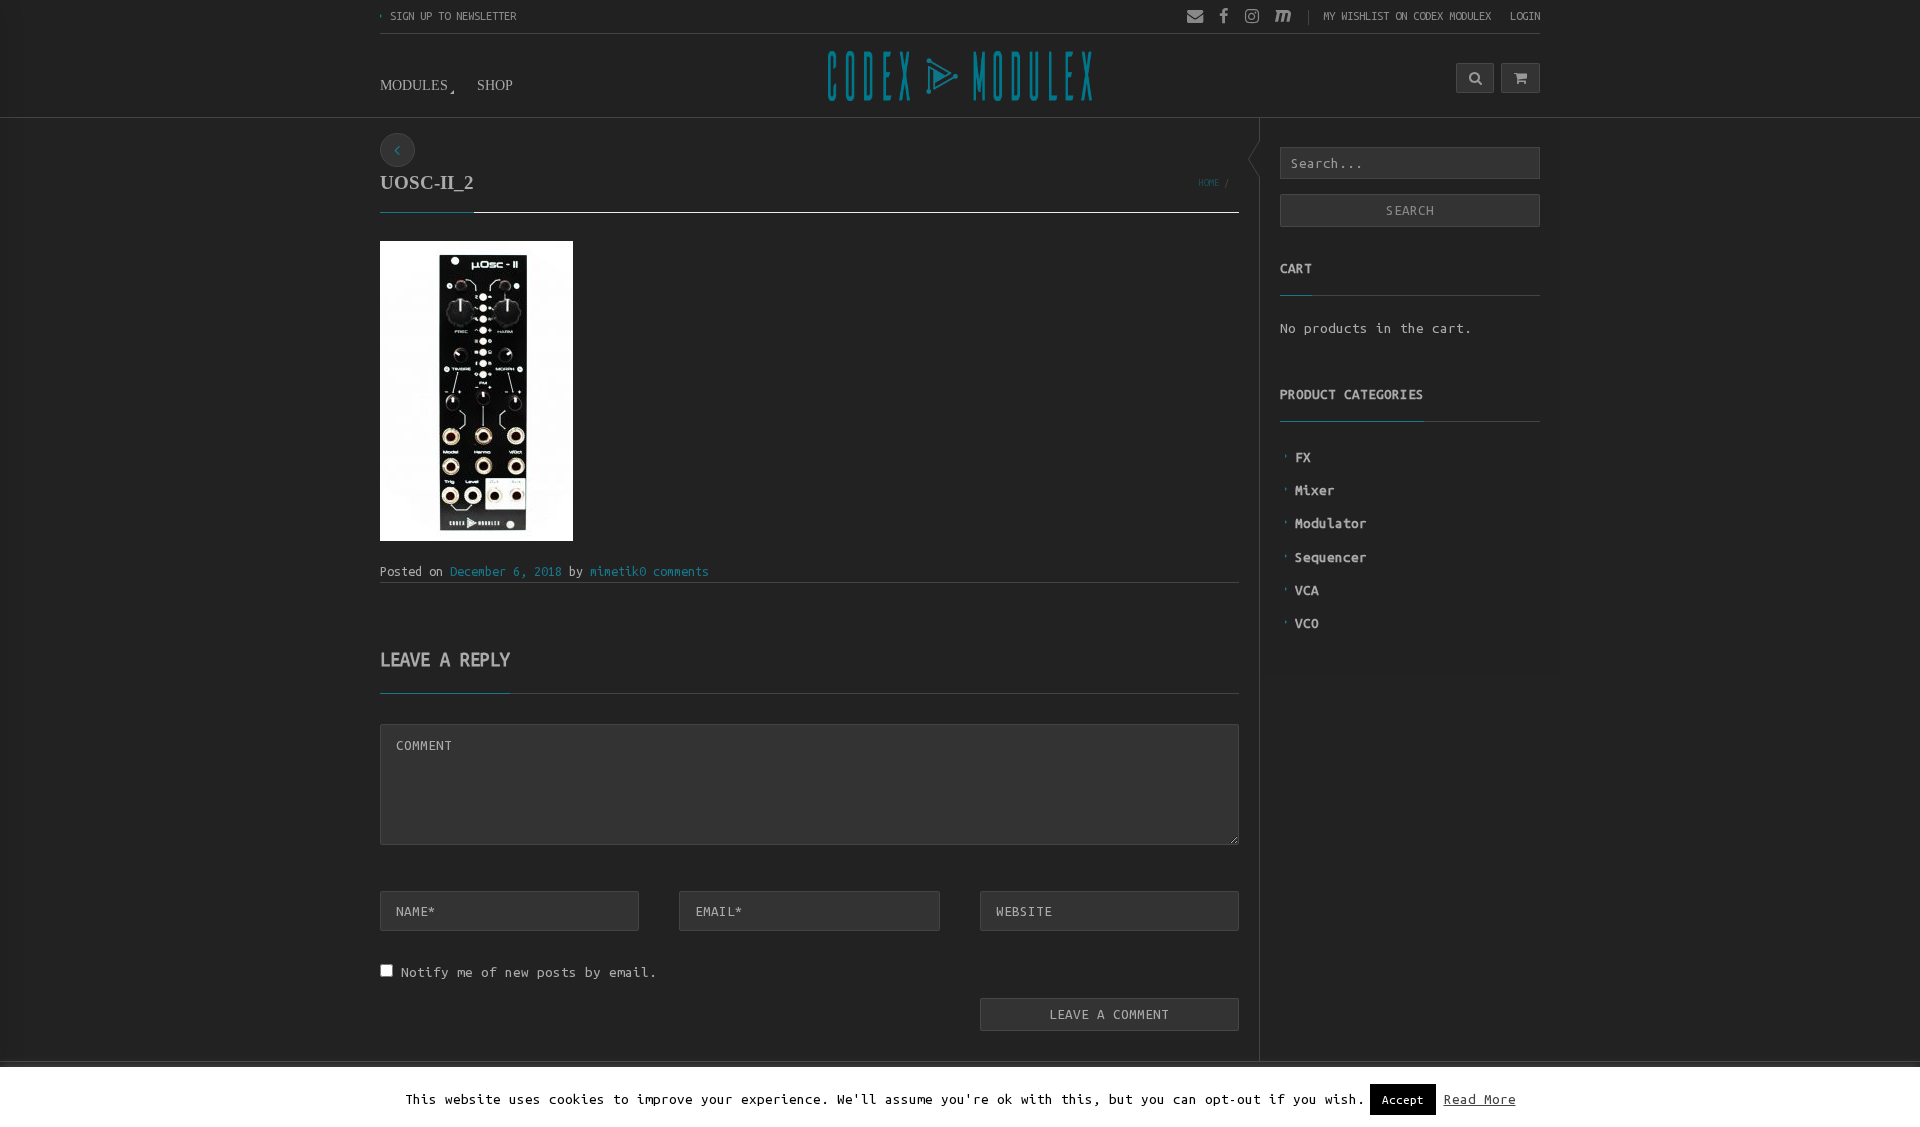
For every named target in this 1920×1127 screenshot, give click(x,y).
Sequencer (1331, 557)
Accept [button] (1403, 1099)
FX (1303, 457)
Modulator (1331, 523)
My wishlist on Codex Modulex (1407, 15)
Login (1525, 15)
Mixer (1315, 490)
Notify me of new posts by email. (529, 972)
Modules (414, 85)
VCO (1307, 623)
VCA (1307, 590)
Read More (1480, 1099)
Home (1209, 182)
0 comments (674, 571)
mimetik (614, 571)
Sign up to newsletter (453, 15)
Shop (495, 85)
